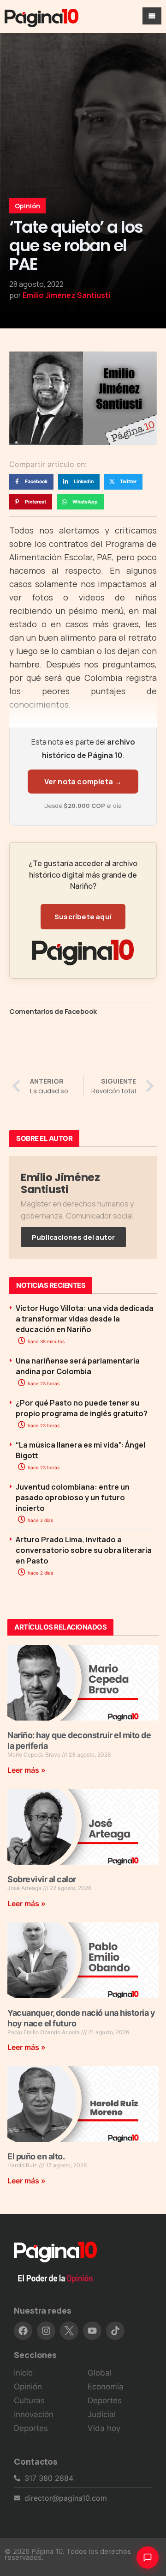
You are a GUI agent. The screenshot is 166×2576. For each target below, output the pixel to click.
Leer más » (27, 1770)
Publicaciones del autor (73, 1237)
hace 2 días (40, 1520)
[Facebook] (23, 2331)
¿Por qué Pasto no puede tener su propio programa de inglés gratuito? (82, 1408)
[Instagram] (46, 2331)
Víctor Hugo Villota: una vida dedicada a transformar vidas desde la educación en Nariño (85, 1319)
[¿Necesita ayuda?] (148, 2558)
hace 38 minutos (45, 1341)
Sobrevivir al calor (42, 1879)
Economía (106, 2387)
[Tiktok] (115, 2331)
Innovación (34, 2414)
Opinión (27, 206)
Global (100, 2373)
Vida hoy (104, 2428)
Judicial (102, 2414)
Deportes (31, 2428)
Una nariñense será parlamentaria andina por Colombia (78, 1366)
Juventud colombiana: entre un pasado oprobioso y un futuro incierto (73, 1497)
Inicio (23, 2373)
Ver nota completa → (83, 782)
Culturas (29, 2400)
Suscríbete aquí (83, 917)
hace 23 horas (43, 1383)
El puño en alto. (36, 2156)
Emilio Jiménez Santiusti (66, 295)
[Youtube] (92, 2331)
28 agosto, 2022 (36, 284)
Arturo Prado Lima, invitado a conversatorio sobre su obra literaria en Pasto (84, 1550)
